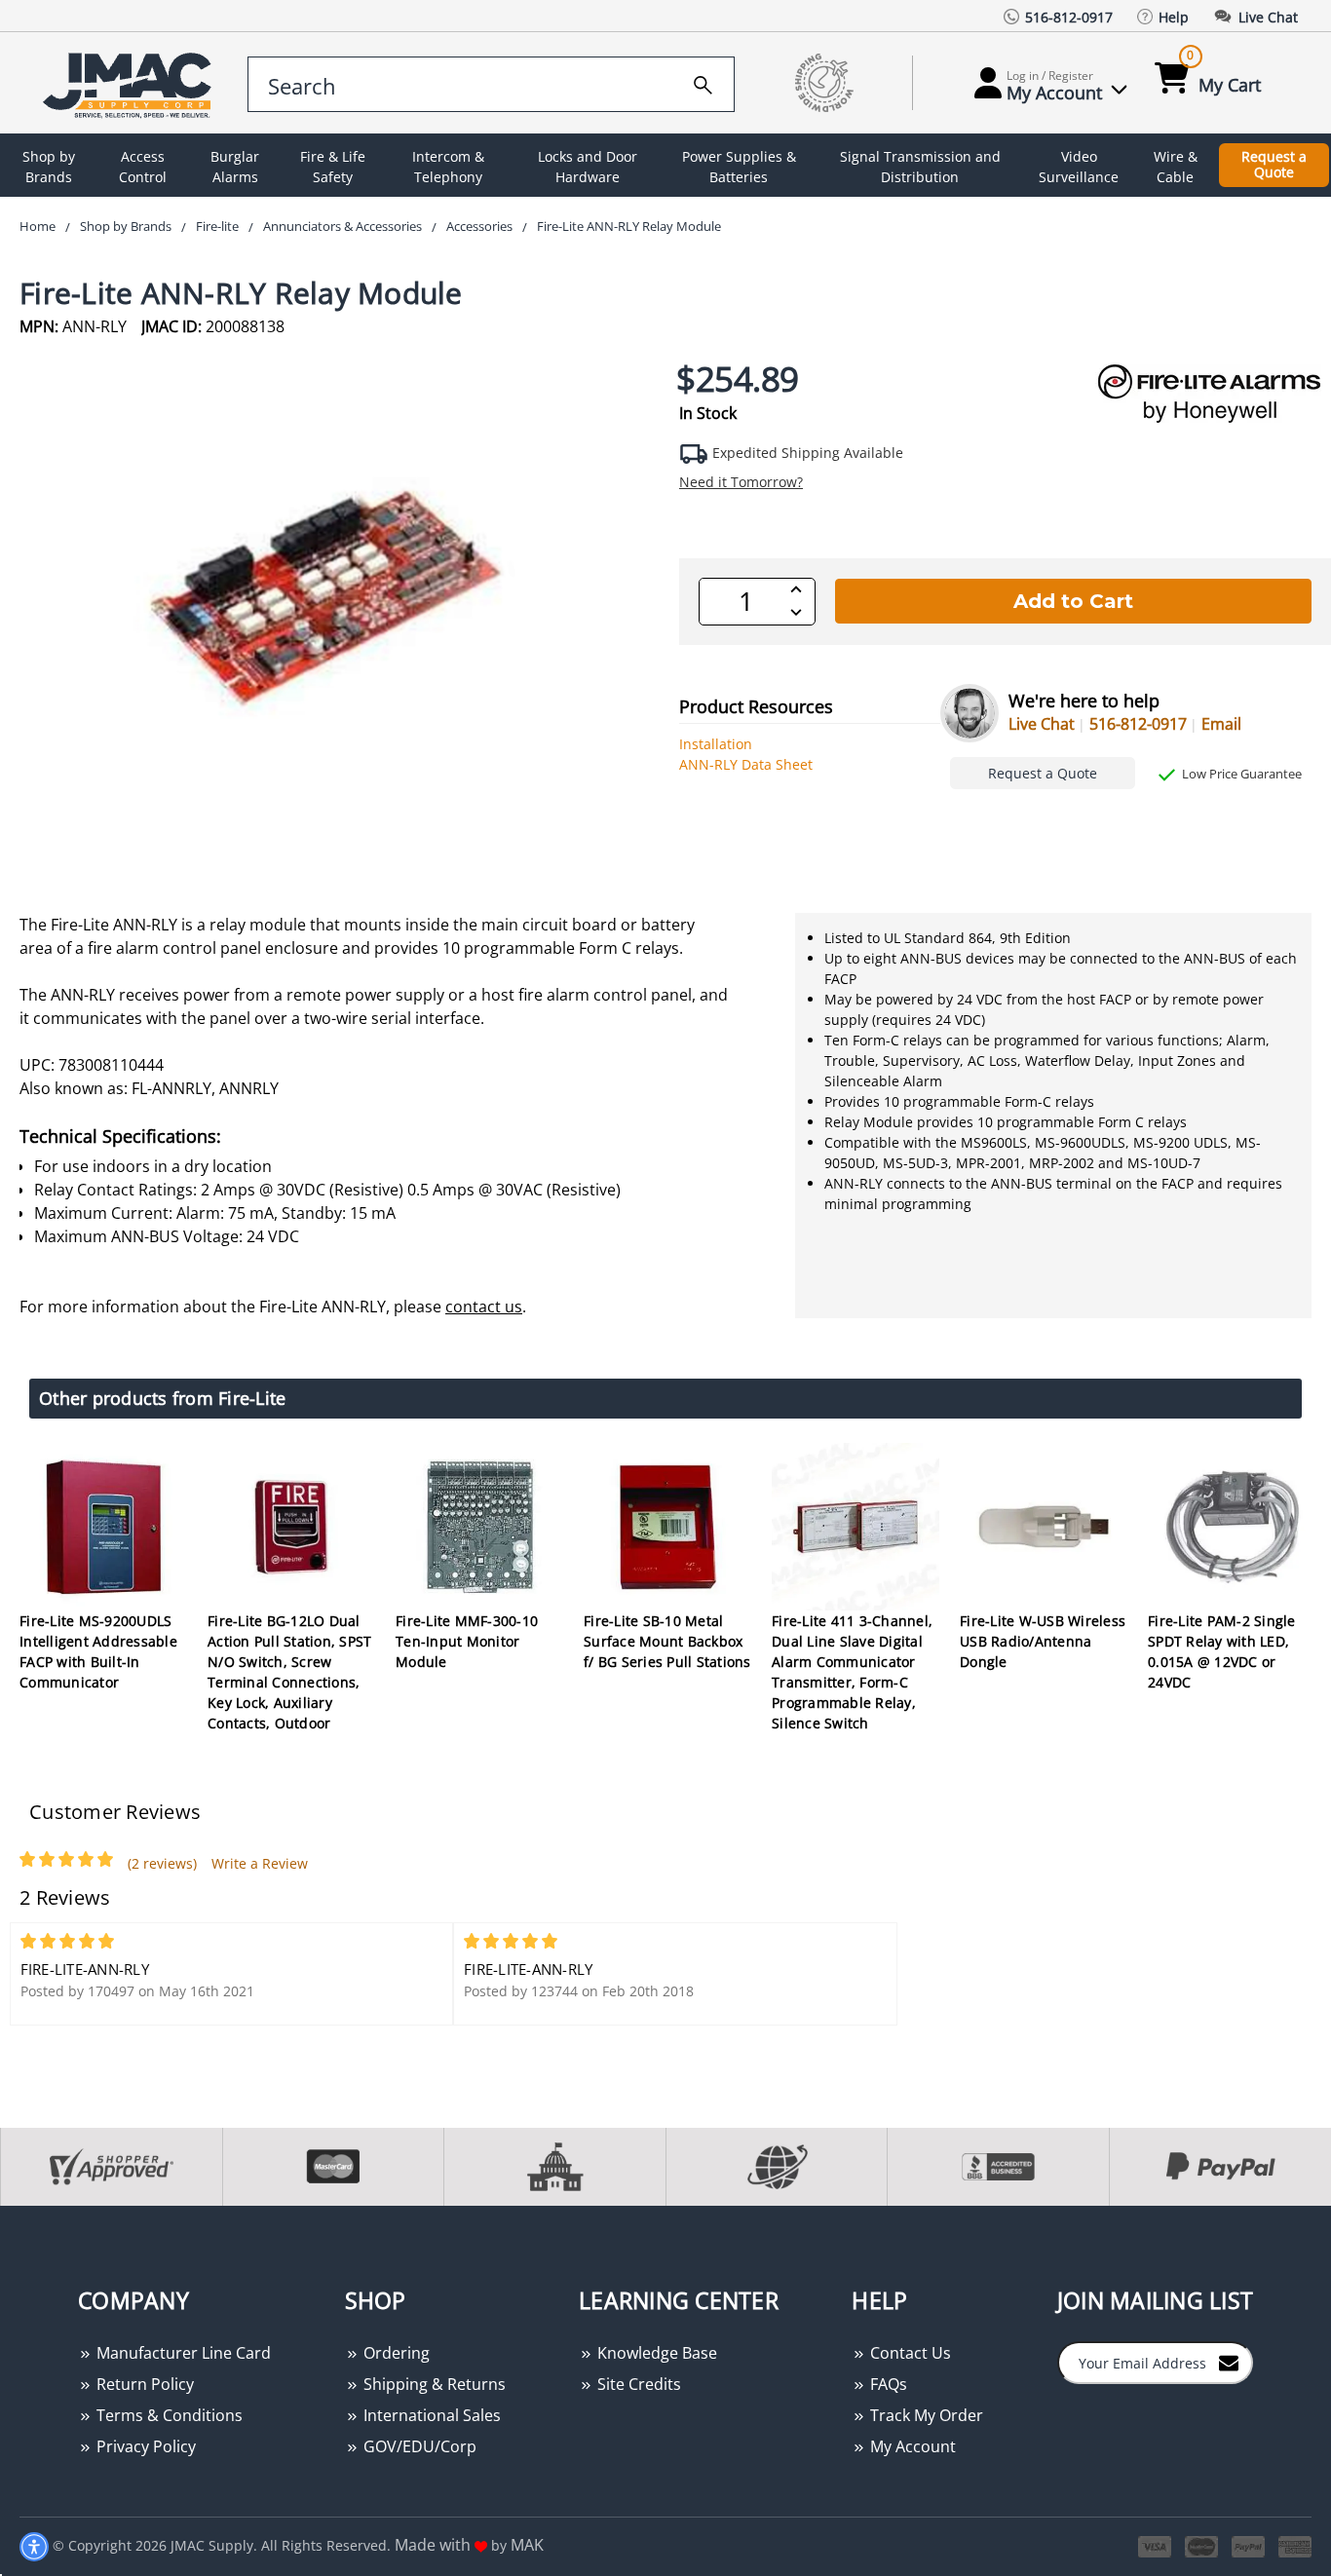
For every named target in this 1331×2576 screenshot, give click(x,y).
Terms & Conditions (168, 2415)
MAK (527, 2545)
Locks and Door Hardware (588, 167)
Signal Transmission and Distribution (920, 167)
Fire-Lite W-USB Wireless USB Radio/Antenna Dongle (1043, 1641)
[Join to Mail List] (1229, 2362)
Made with (435, 2545)
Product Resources (756, 706)
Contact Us (909, 2353)
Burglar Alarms (235, 167)
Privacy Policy (144, 2446)
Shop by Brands (49, 167)
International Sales (430, 2415)
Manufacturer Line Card (182, 2353)
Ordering (395, 2353)
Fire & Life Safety (333, 167)
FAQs (887, 2384)
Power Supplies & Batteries (739, 167)
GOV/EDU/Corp (418, 2446)
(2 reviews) (162, 1863)
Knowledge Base (655, 2353)
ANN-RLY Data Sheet (746, 764)
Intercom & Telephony (448, 167)
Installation (716, 744)
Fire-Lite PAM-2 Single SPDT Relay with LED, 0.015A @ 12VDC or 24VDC (1222, 1651)
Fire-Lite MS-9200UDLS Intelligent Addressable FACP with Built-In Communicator (98, 1651)
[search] (703, 82)
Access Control (143, 167)
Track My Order (925, 2415)
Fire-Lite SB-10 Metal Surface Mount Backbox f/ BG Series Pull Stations (667, 1641)
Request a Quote (1274, 165)
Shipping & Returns (433, 2384)
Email (1221, 724)
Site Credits (637, 2384)
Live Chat (1042, 724)
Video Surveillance (1079, 167)
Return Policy (143, 2384)
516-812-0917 (1138, 724)
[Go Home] (131, 83)
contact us (484, 1307)
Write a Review (260, 1863)
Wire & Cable (1176, 167)
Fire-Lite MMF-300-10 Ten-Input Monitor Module (467, 1641)
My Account (911, 2446)
